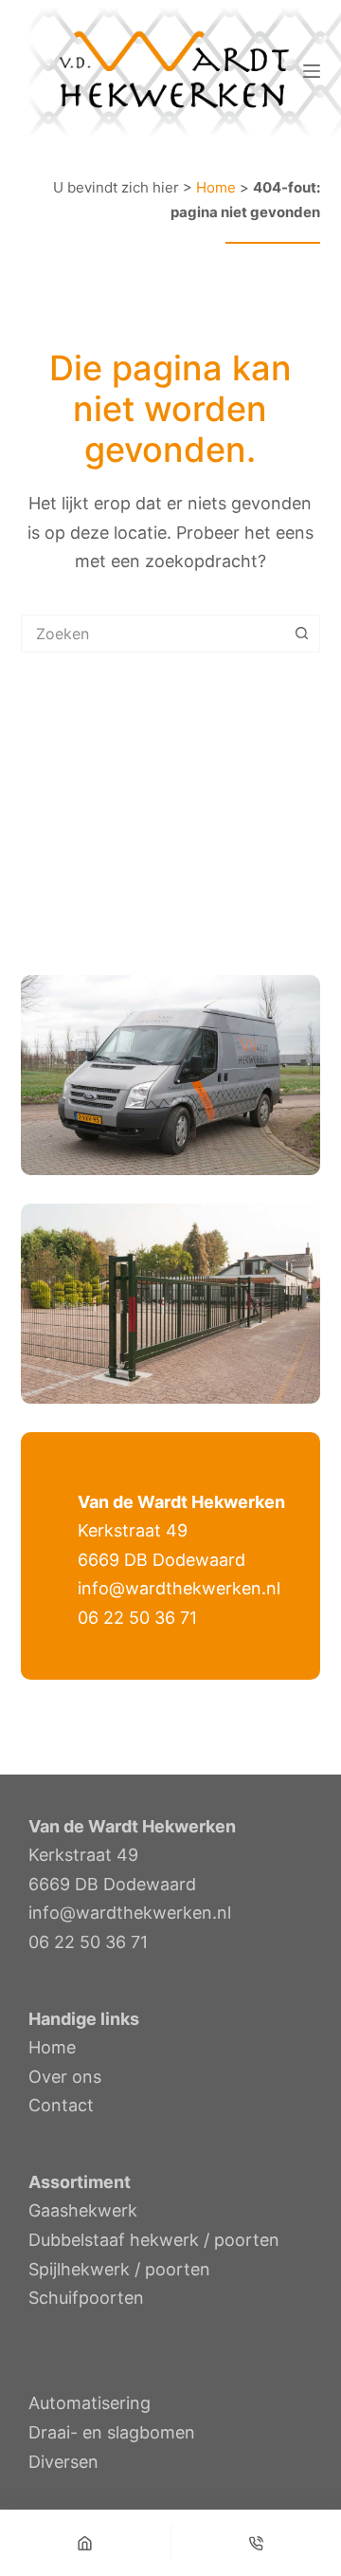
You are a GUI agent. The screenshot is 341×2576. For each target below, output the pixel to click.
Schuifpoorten (86, 2298)
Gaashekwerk (83, 2210)
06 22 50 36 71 (137, 1618)
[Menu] (312, 71)
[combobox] (153, 634)
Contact (61, 2105)
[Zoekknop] (301, 634)
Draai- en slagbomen (112, 2432)
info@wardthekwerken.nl (179, 1588)
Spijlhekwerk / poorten (119, 2269)
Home (216, 187)
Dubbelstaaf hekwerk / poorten (154, 2240)
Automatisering (90, 2403)
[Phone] (257, 2543)
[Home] (85, 2543)
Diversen (63, 2462)
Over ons (65, 2077)
